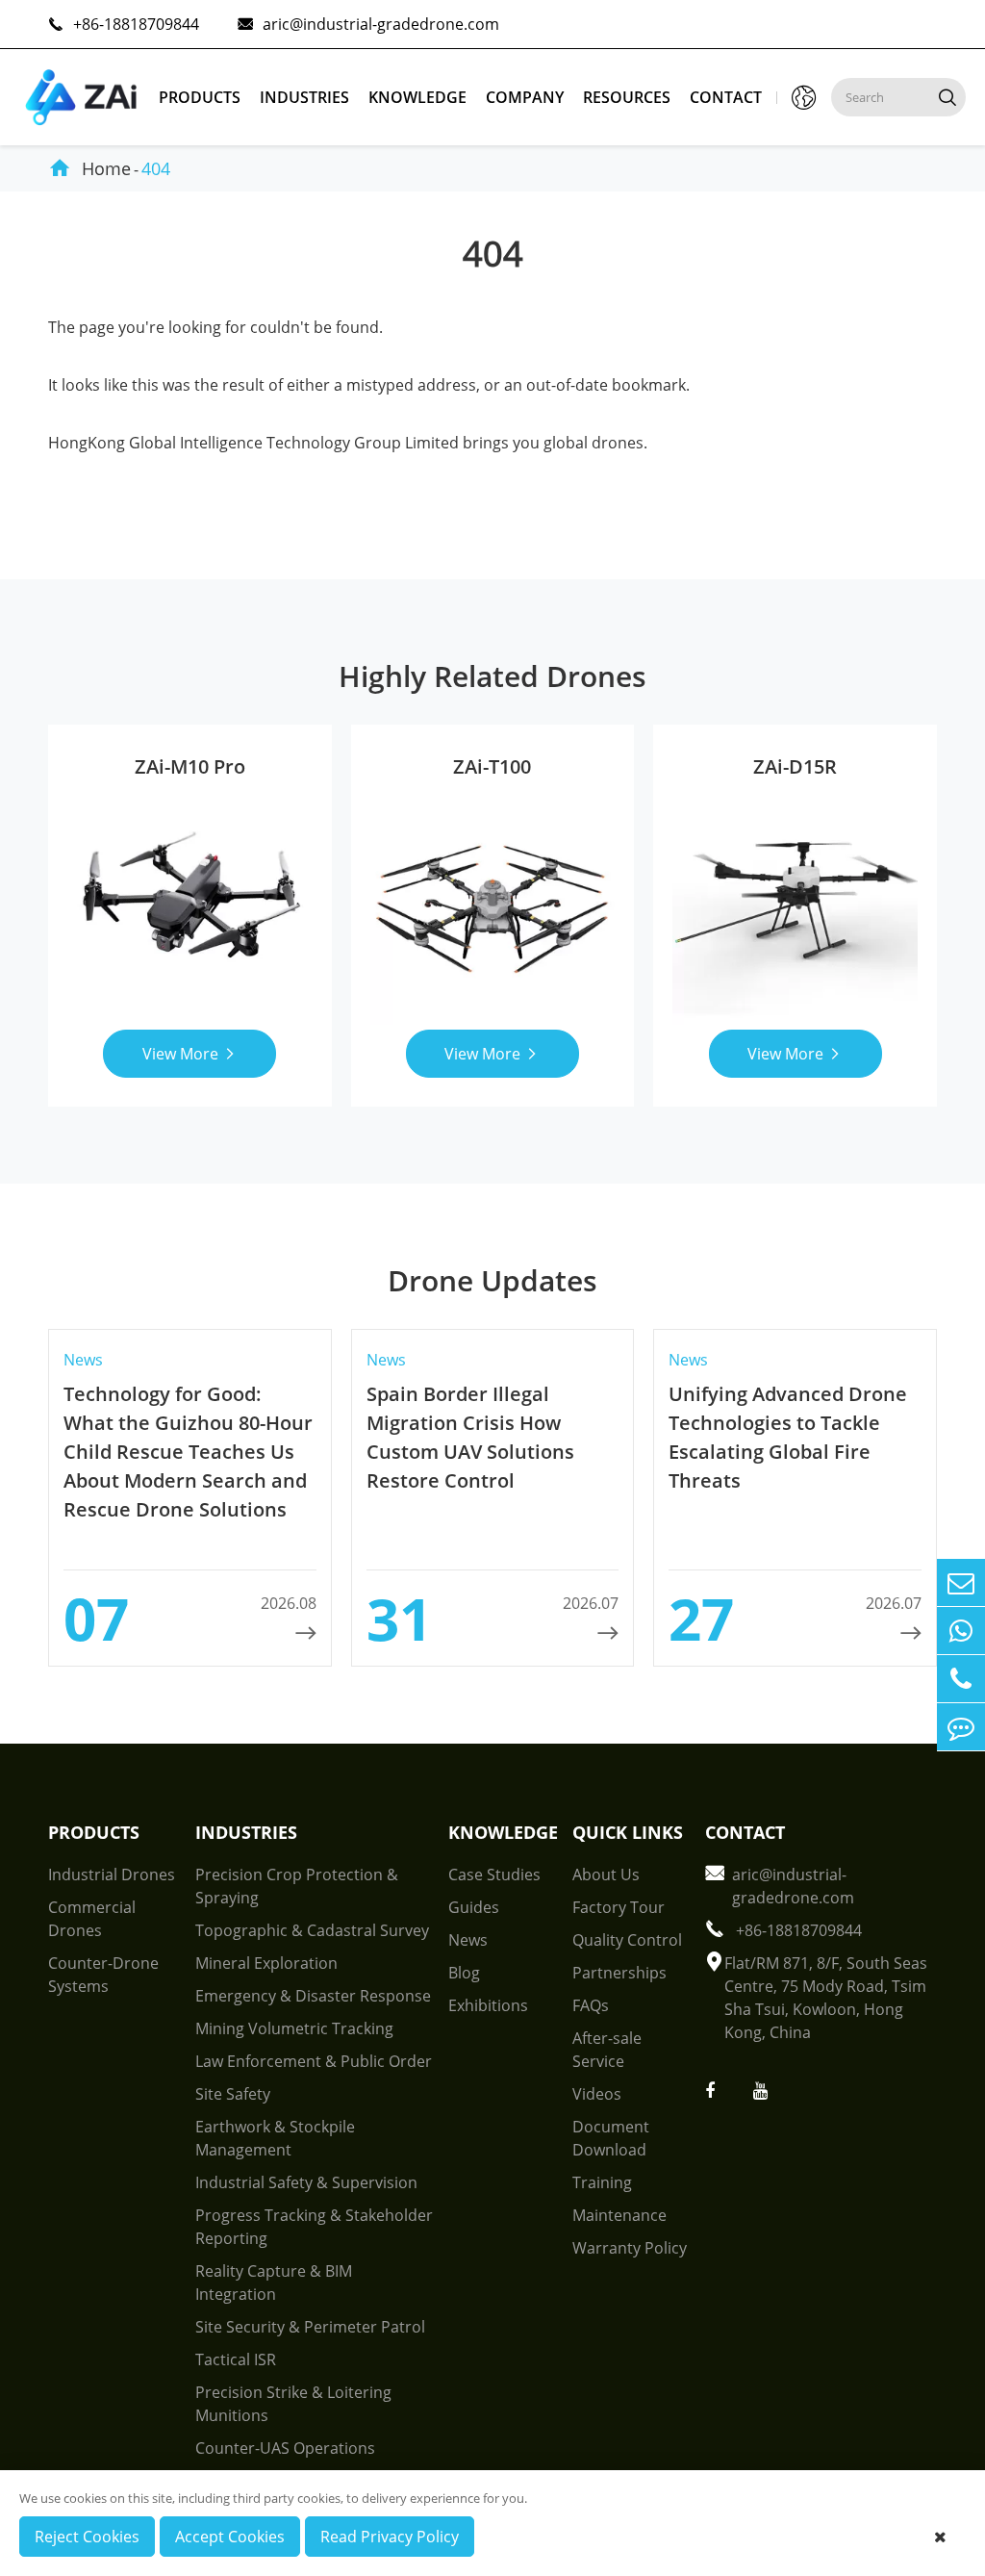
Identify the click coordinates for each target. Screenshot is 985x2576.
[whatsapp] (961, 1631)
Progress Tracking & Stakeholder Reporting (314, 2227)
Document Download (611, 2138)
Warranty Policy (630, 2248)
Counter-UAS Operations (285, 2448)
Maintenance (619, 2215)
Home (106, 168)
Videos (597, 2094)
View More (190, 1054)
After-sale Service (607, 2050)
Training (602, 2182)
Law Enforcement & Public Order (314, 2061)
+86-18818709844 (124, 24)
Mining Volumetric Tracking (294, 2028)
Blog (464, 1973)
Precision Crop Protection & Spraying (297, 1886)
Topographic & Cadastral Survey (312, 1930)
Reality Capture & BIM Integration (274, 2283)
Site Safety (233, 2094)
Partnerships (619, 1973)
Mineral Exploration (266, 1963)
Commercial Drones (92, 1919)
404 (156, 168)
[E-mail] (961, 1582)
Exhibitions (488, 2005)
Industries (304, 97)
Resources (627, 97)
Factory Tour (619, 1907)
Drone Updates (492, 1280)
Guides (474, 1907)
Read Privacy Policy (390, 2537)
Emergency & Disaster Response (313, 1996)
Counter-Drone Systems (103, 1975)
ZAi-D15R (795, 766)
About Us (606, 1875)
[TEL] (961, 1679)
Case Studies (494, 1875)
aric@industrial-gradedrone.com (368, 24)
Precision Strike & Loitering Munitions (293, 2404)
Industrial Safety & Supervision (306, 2182)
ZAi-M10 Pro (190, 766)
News (468, 1940)
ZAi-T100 (492, 766)
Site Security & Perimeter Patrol (310, 2327)
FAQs (591, 2005)
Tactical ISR (236, 2359)
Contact (726, 97)
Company (525, 97)
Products (200, 97)
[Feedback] (961, 1727)
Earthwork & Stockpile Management (275, 2138)
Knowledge (417, 97)
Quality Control (627, 1940)
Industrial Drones (112, 1875)
